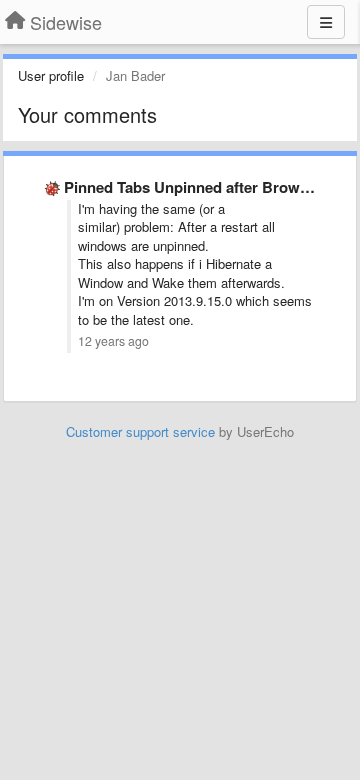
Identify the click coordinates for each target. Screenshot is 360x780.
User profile (51, 75)
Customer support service (140, 431)
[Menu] (326, 22)
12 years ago (113, 341)
